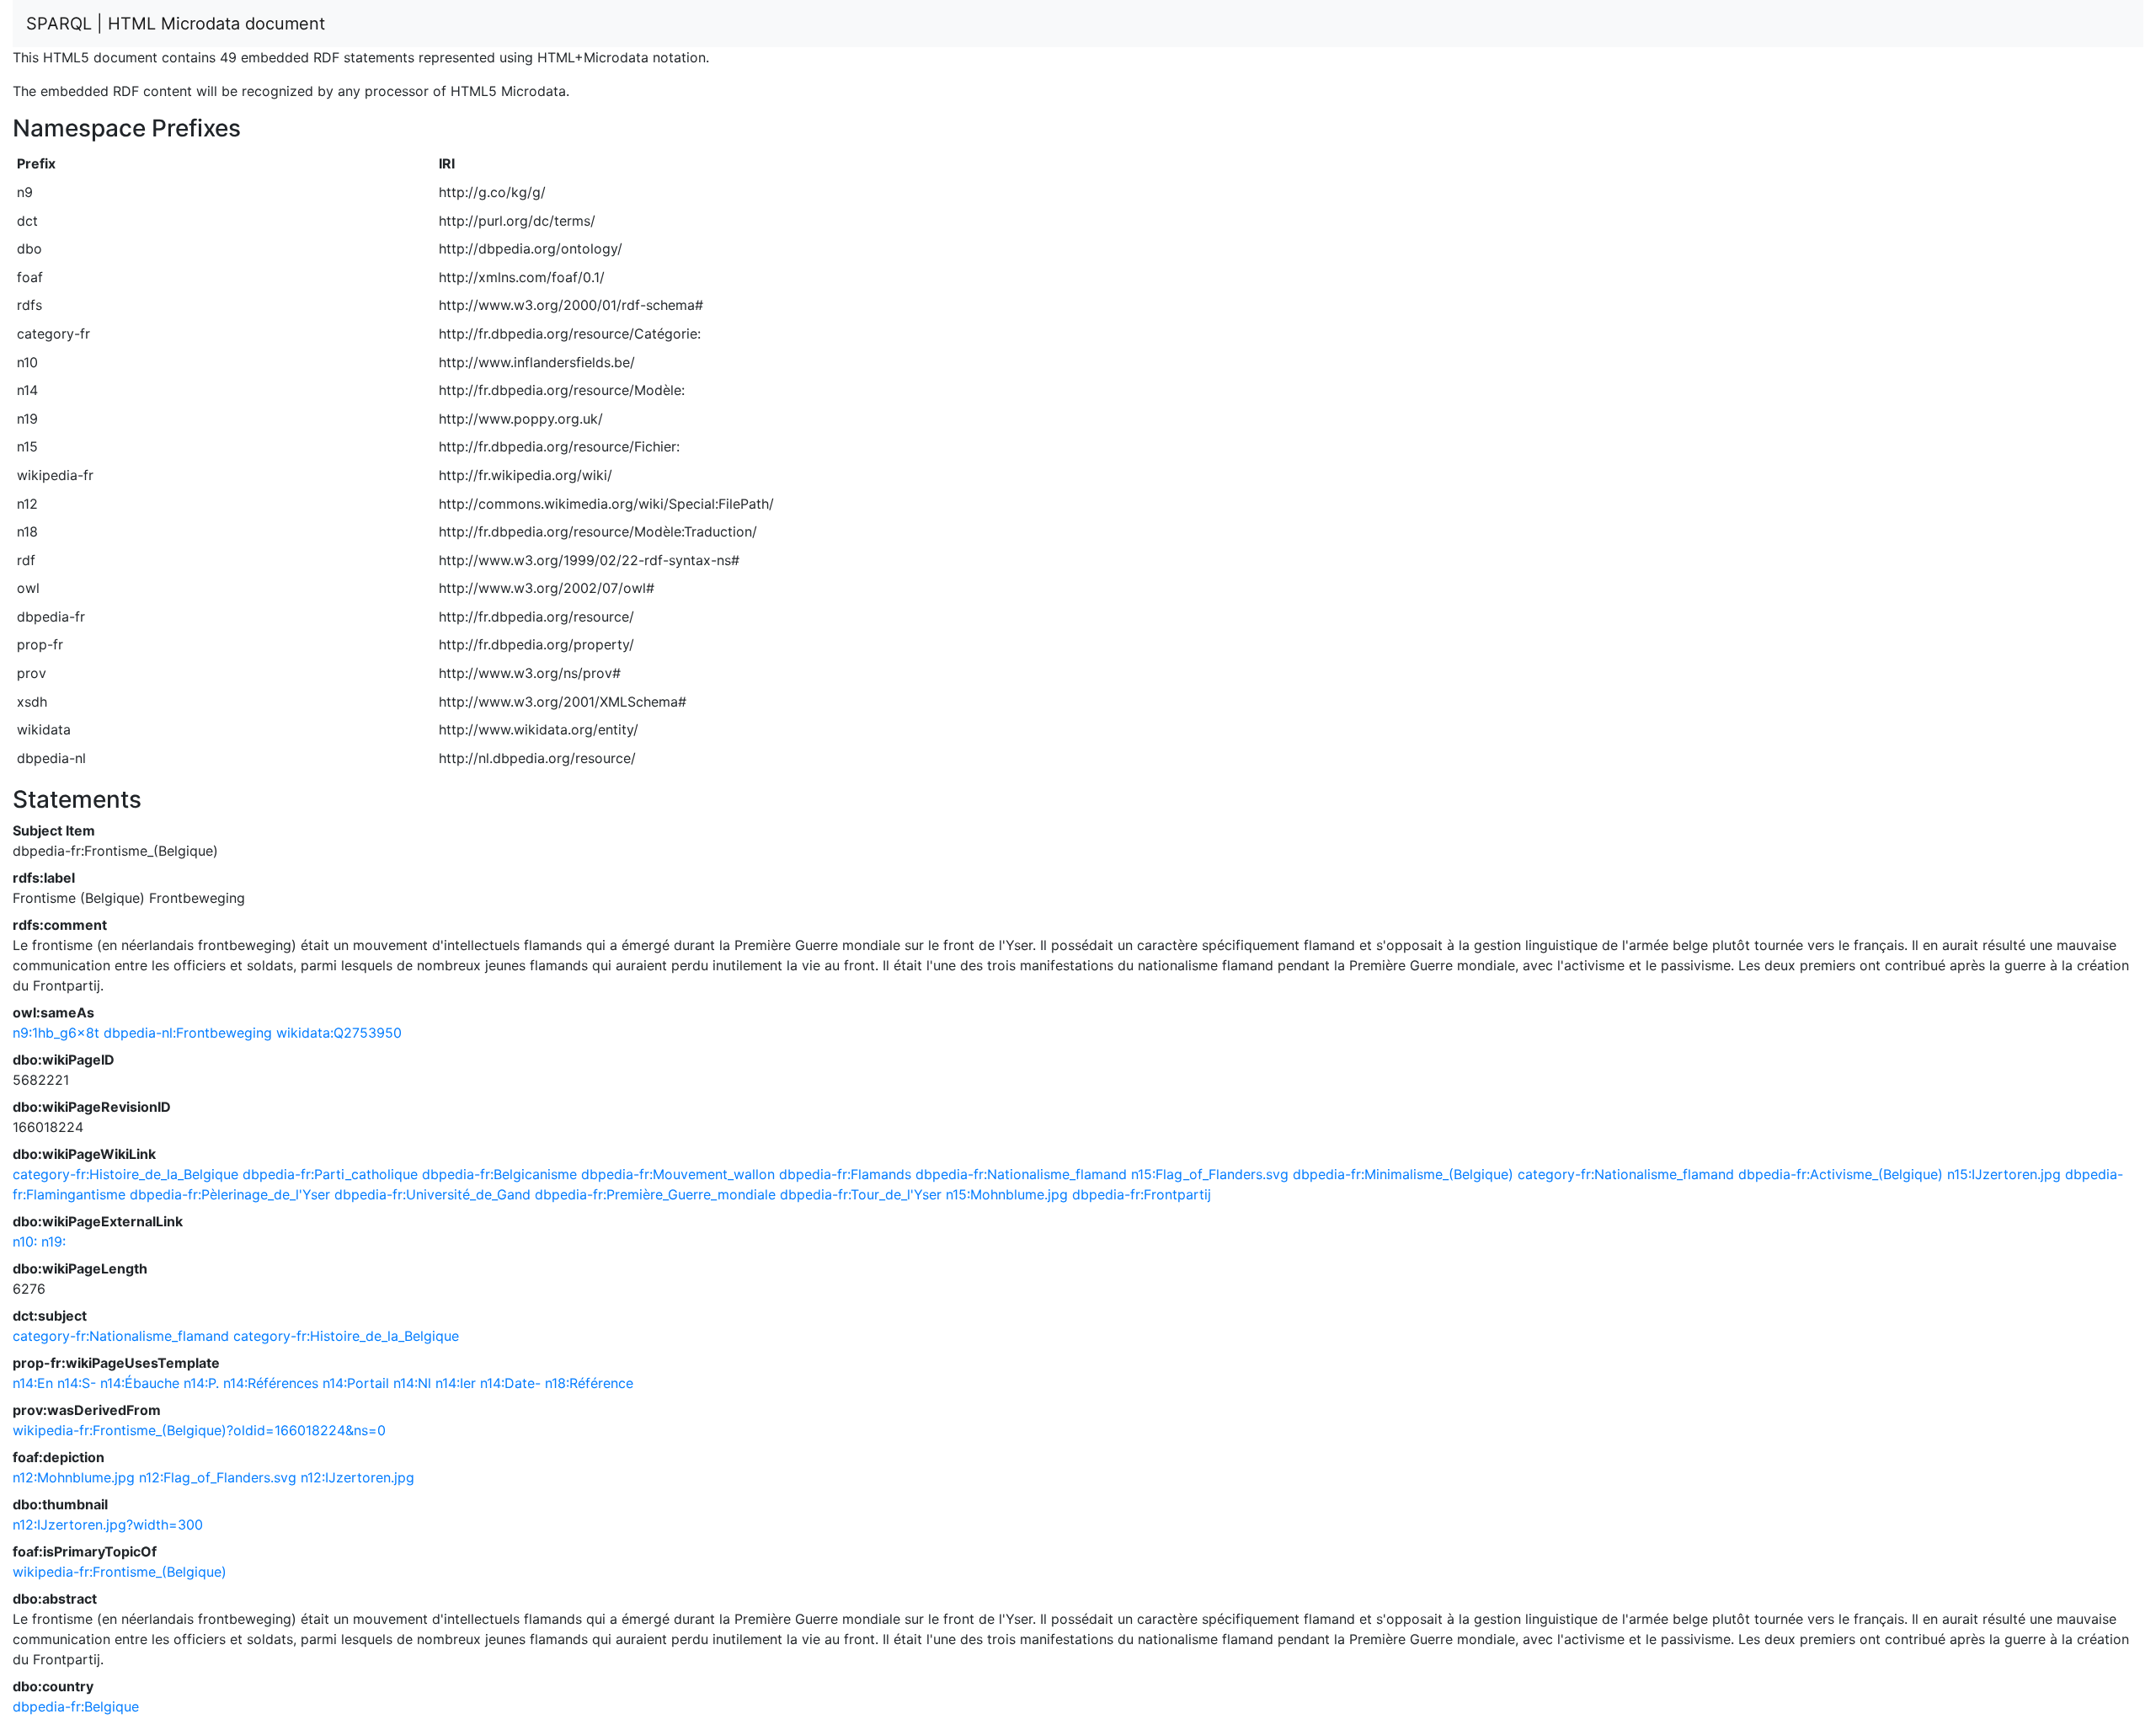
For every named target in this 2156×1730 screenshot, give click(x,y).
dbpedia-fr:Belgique (76, 1706)
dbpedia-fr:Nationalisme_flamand (1021, 1174)
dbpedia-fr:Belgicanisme (499, 1174)
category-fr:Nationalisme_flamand (1626, 1174)
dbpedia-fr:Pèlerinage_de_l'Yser (230, 1194)
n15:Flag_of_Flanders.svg (1210, 1174)
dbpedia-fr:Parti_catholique (330, 1174)
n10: (25, 1241)
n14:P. (201, 1383)
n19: (53, 1241)
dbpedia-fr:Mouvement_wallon (678, 1174)
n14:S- (77, 1383)
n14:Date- (510, 1383)
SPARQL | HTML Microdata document (176, 24)
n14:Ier (456, 1383)
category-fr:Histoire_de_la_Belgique (125, 1174)
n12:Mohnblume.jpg (74, 1477)
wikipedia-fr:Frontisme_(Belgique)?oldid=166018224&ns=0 (199, 1430)
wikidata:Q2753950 (339, 1033)
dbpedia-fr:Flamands (845, 1174)
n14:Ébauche (140, 1383)
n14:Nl (412, 1383)
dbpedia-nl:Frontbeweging (188, 1033)
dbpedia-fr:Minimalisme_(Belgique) (1403, 1174)
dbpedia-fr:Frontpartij (1142, 1194)
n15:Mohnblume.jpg (1007, 1194)
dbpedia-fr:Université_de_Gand (432, 1194)
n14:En (33, 1383)
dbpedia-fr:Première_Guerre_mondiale (655, 1194)
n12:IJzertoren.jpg (358, 1477)
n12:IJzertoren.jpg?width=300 (108, 1524)
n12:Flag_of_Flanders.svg (218, 1477)
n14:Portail (356, 1383)
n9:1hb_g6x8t (56, 1033)
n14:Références (271, 1383)
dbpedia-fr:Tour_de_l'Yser (861, 1194)
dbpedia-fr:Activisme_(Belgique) (1841, 1174)
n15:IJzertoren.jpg (2004, 1174)
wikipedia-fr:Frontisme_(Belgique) (120, 1572)
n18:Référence (589, 1383)
